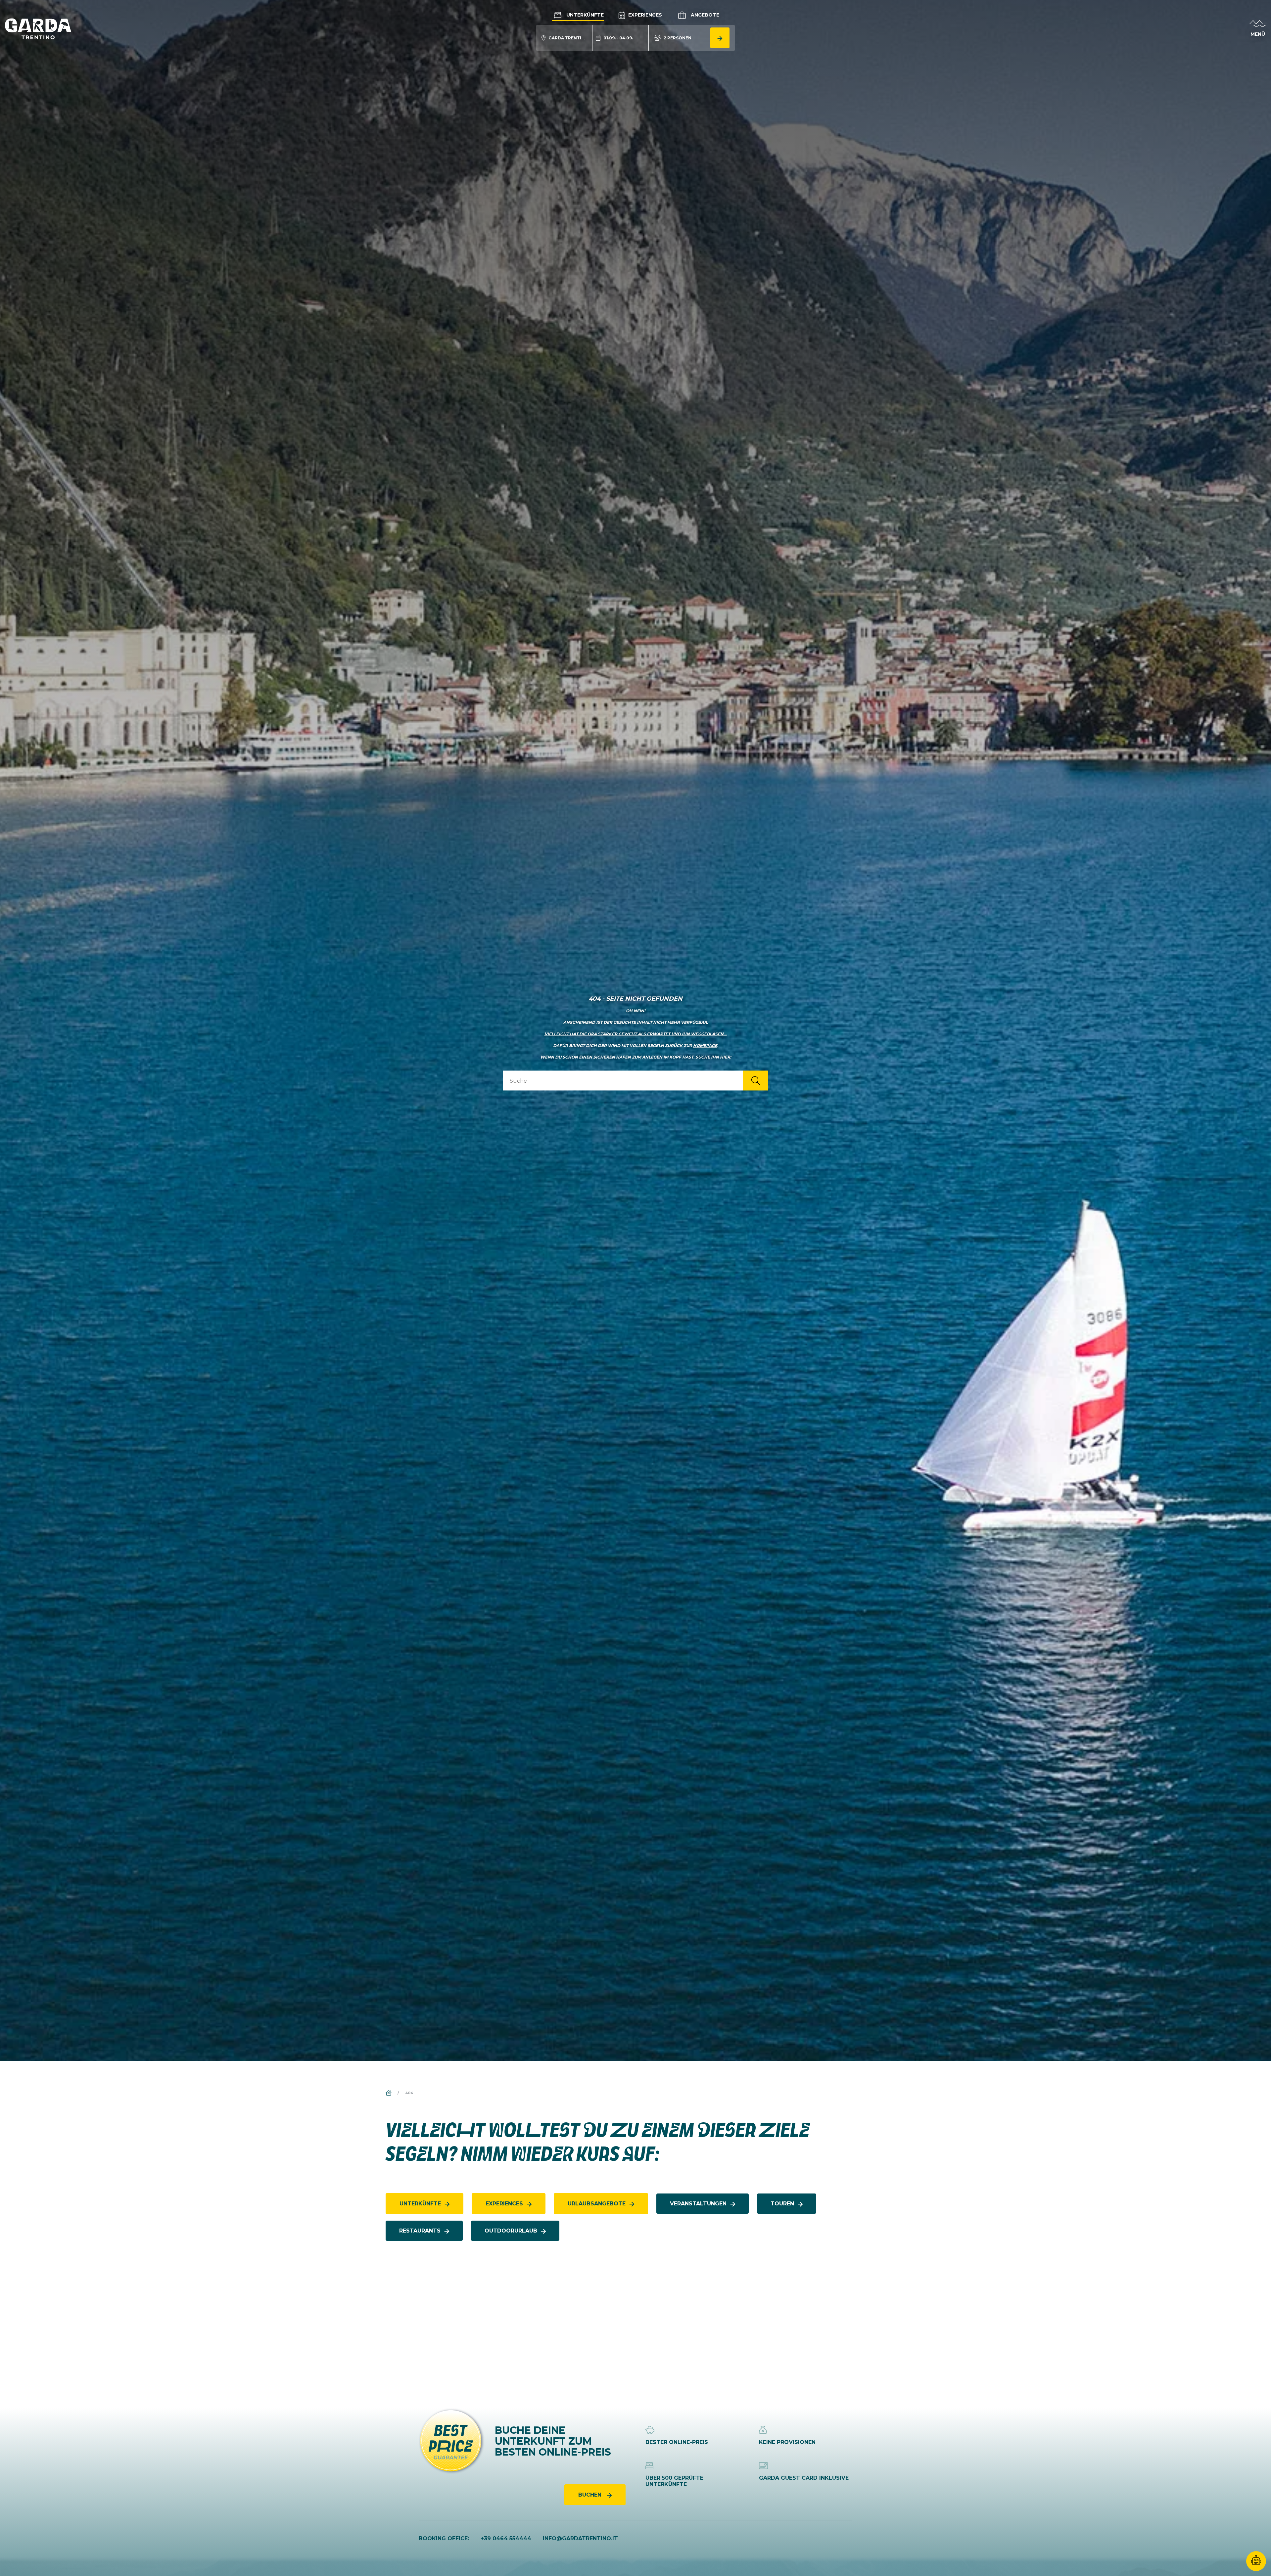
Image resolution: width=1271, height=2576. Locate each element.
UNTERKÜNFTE (420, 2204)
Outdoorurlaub (511, 2231)
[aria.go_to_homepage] (38, 28)
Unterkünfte (584, 15)
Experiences (644, 15)
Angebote (704, 15)
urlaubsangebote (597, 2204)
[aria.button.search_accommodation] (720, 38)
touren (782, 2204)
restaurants (420, 2231)
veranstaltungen (698, 2204)
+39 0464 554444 (506, 2538)
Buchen (591, 2495)
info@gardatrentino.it (580, 2538)
